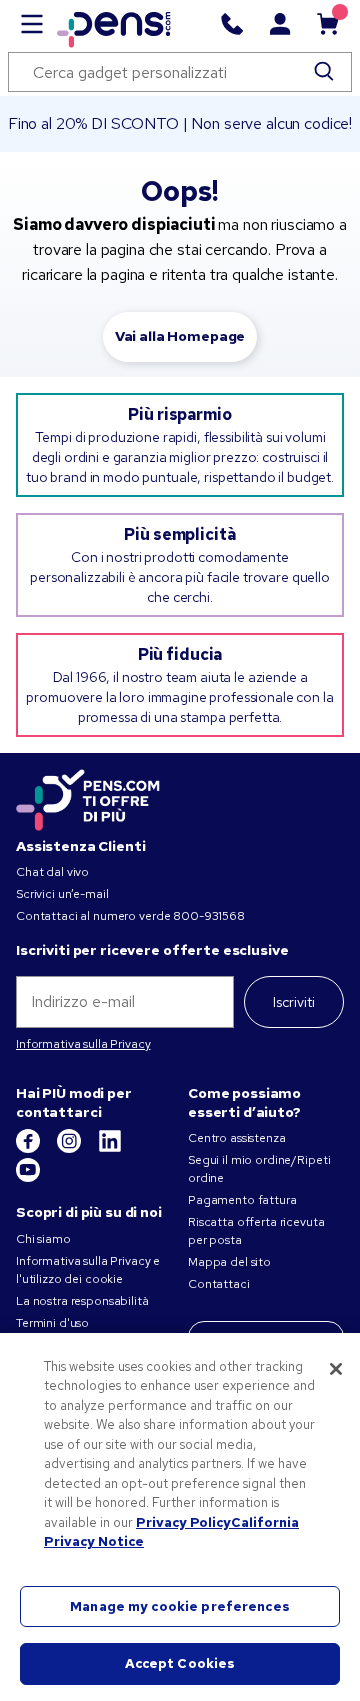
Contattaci (219, 1284)
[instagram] (70, 1149)
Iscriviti (294, 1002)
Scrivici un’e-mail (62, 894)
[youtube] (28, 1178)
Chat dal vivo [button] (52, 872)
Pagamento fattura (242, 1200)
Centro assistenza (237, 1138)
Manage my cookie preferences (180, 1606)
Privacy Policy (183, 1522)
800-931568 (209, 916)
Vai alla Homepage (180, 336)
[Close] (336, 1369)
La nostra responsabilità (82, 1301)
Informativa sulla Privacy (83, 1044)
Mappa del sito (229, 1262)
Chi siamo (43, 1239)
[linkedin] (110, 1149)
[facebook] (29, 1149)
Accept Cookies (180, 1663)
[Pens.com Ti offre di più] (88, 797)
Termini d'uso (52, 1323)
